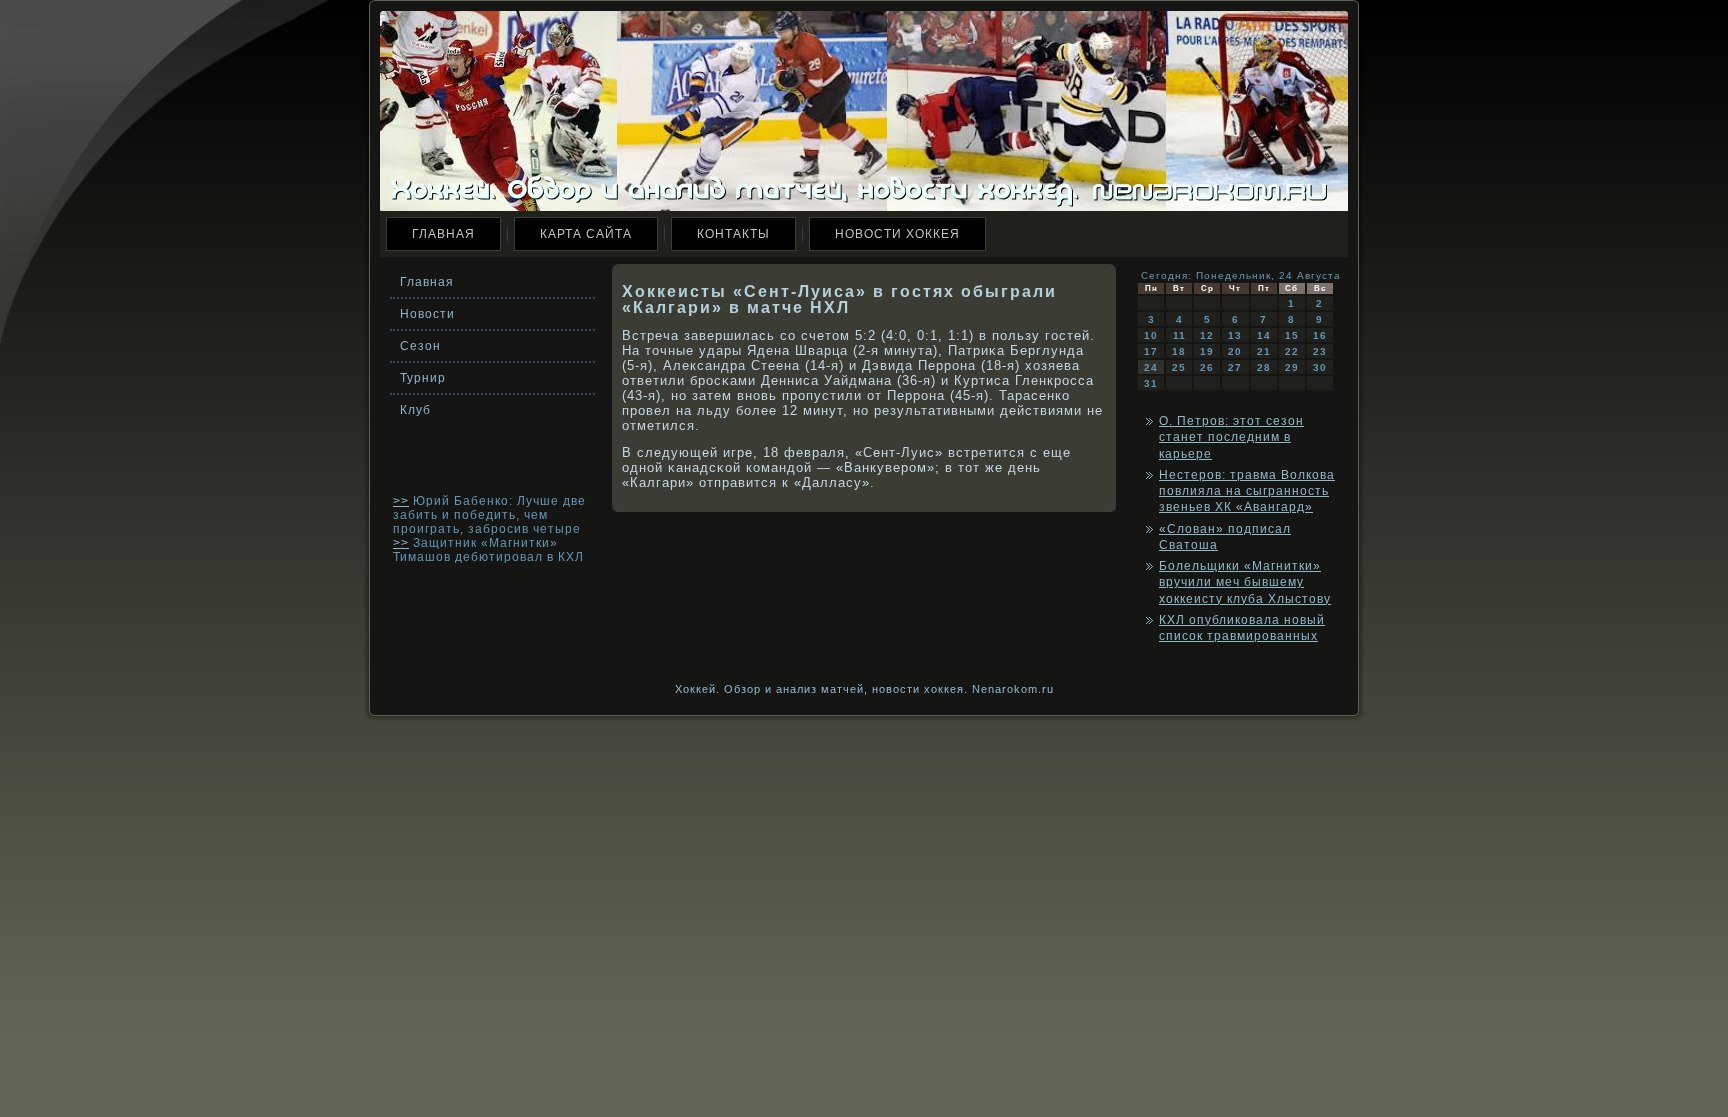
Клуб (415, 410)
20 (1235, 351)
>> (401, 501)
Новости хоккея (897, 234)
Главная (443, 234)
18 (1179, 351)
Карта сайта (586, 234)
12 (1207, 335)
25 (1179, 367)
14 (1264, 335)
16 (1320, 335)
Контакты (733, 234)
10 (1151, 335)
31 (1151, 383)
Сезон (420, 346)
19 (1207, 351)
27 (1235, 367)
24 (1151, 367)
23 (1320, 351)
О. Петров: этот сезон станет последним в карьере (1231, 437)
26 (1207, 367)
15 (1292, 335)
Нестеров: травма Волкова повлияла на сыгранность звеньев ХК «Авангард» (1247, 491)
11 (1179, 335)
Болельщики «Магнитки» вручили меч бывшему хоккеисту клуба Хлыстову (1245, 582)
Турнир (423, 378)
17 (1151, 351)
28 (1264, 367)
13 (1235, 335)
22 (1292, 351)
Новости (427, 314)
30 (1320, 367)
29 (1292, 367)
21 (1264, 351)
